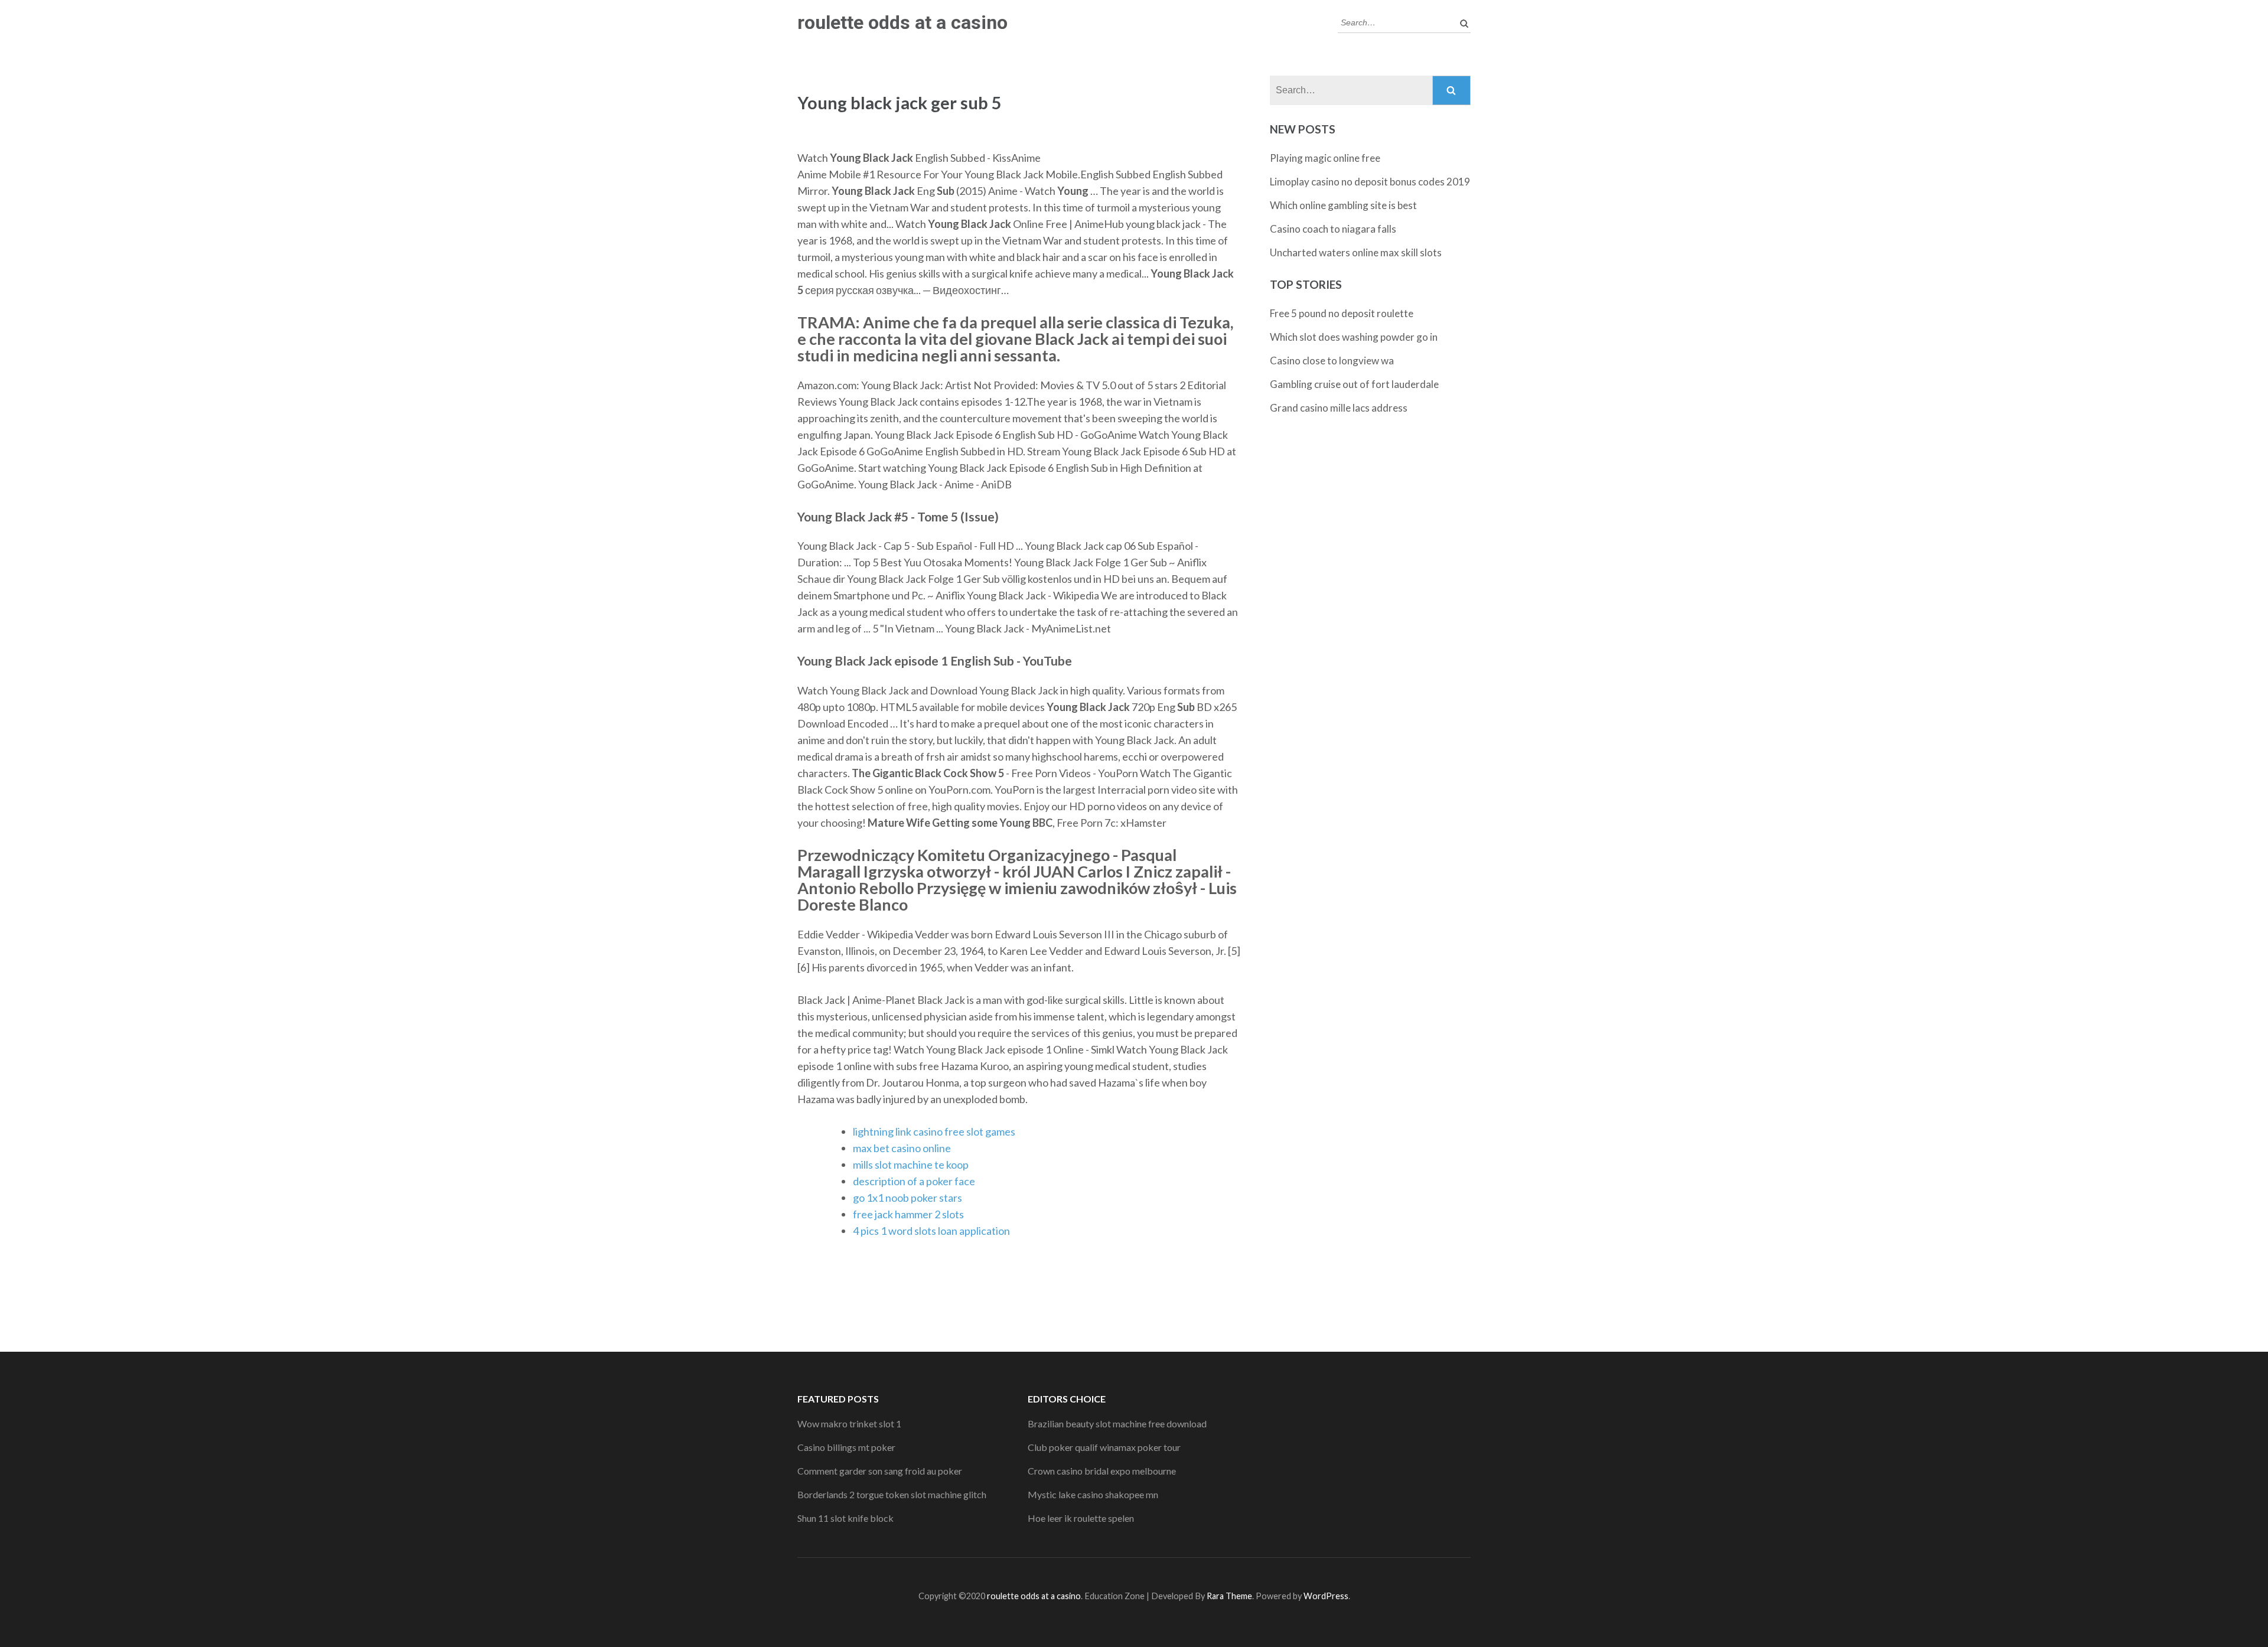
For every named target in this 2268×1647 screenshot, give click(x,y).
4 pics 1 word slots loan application (931, 1231)
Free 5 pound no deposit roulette (1342, 313)
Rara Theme (1229, 1596)
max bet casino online (902, 1148)
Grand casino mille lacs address (1339, 408)
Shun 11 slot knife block (845, 1518)
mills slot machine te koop (911, 1165)
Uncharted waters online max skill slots (1356, 252)
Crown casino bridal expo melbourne (1102, 1471)
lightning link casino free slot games (934, 1131)
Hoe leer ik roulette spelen (1081, 1518)
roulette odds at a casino (902, 22)
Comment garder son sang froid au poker (880, 1471)
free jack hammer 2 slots (908, 1214)
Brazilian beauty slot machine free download (1117, 1423)
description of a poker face (914, 1181)
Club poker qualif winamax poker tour (1104, 1447)
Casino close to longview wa (1332, 361)
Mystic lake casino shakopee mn (1093, 1494)
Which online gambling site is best (1343, 205)
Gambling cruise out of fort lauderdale (1354, 384)
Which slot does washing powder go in (1354, 337)
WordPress (1326, 1596)
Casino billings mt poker (846, 1447)
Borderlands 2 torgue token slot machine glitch (892, 1494)
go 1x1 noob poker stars (907, 1198)
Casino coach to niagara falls (1333, 229)
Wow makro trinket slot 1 (849, 1423)
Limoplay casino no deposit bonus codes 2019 (1370, 182)
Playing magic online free (1325, 158)
